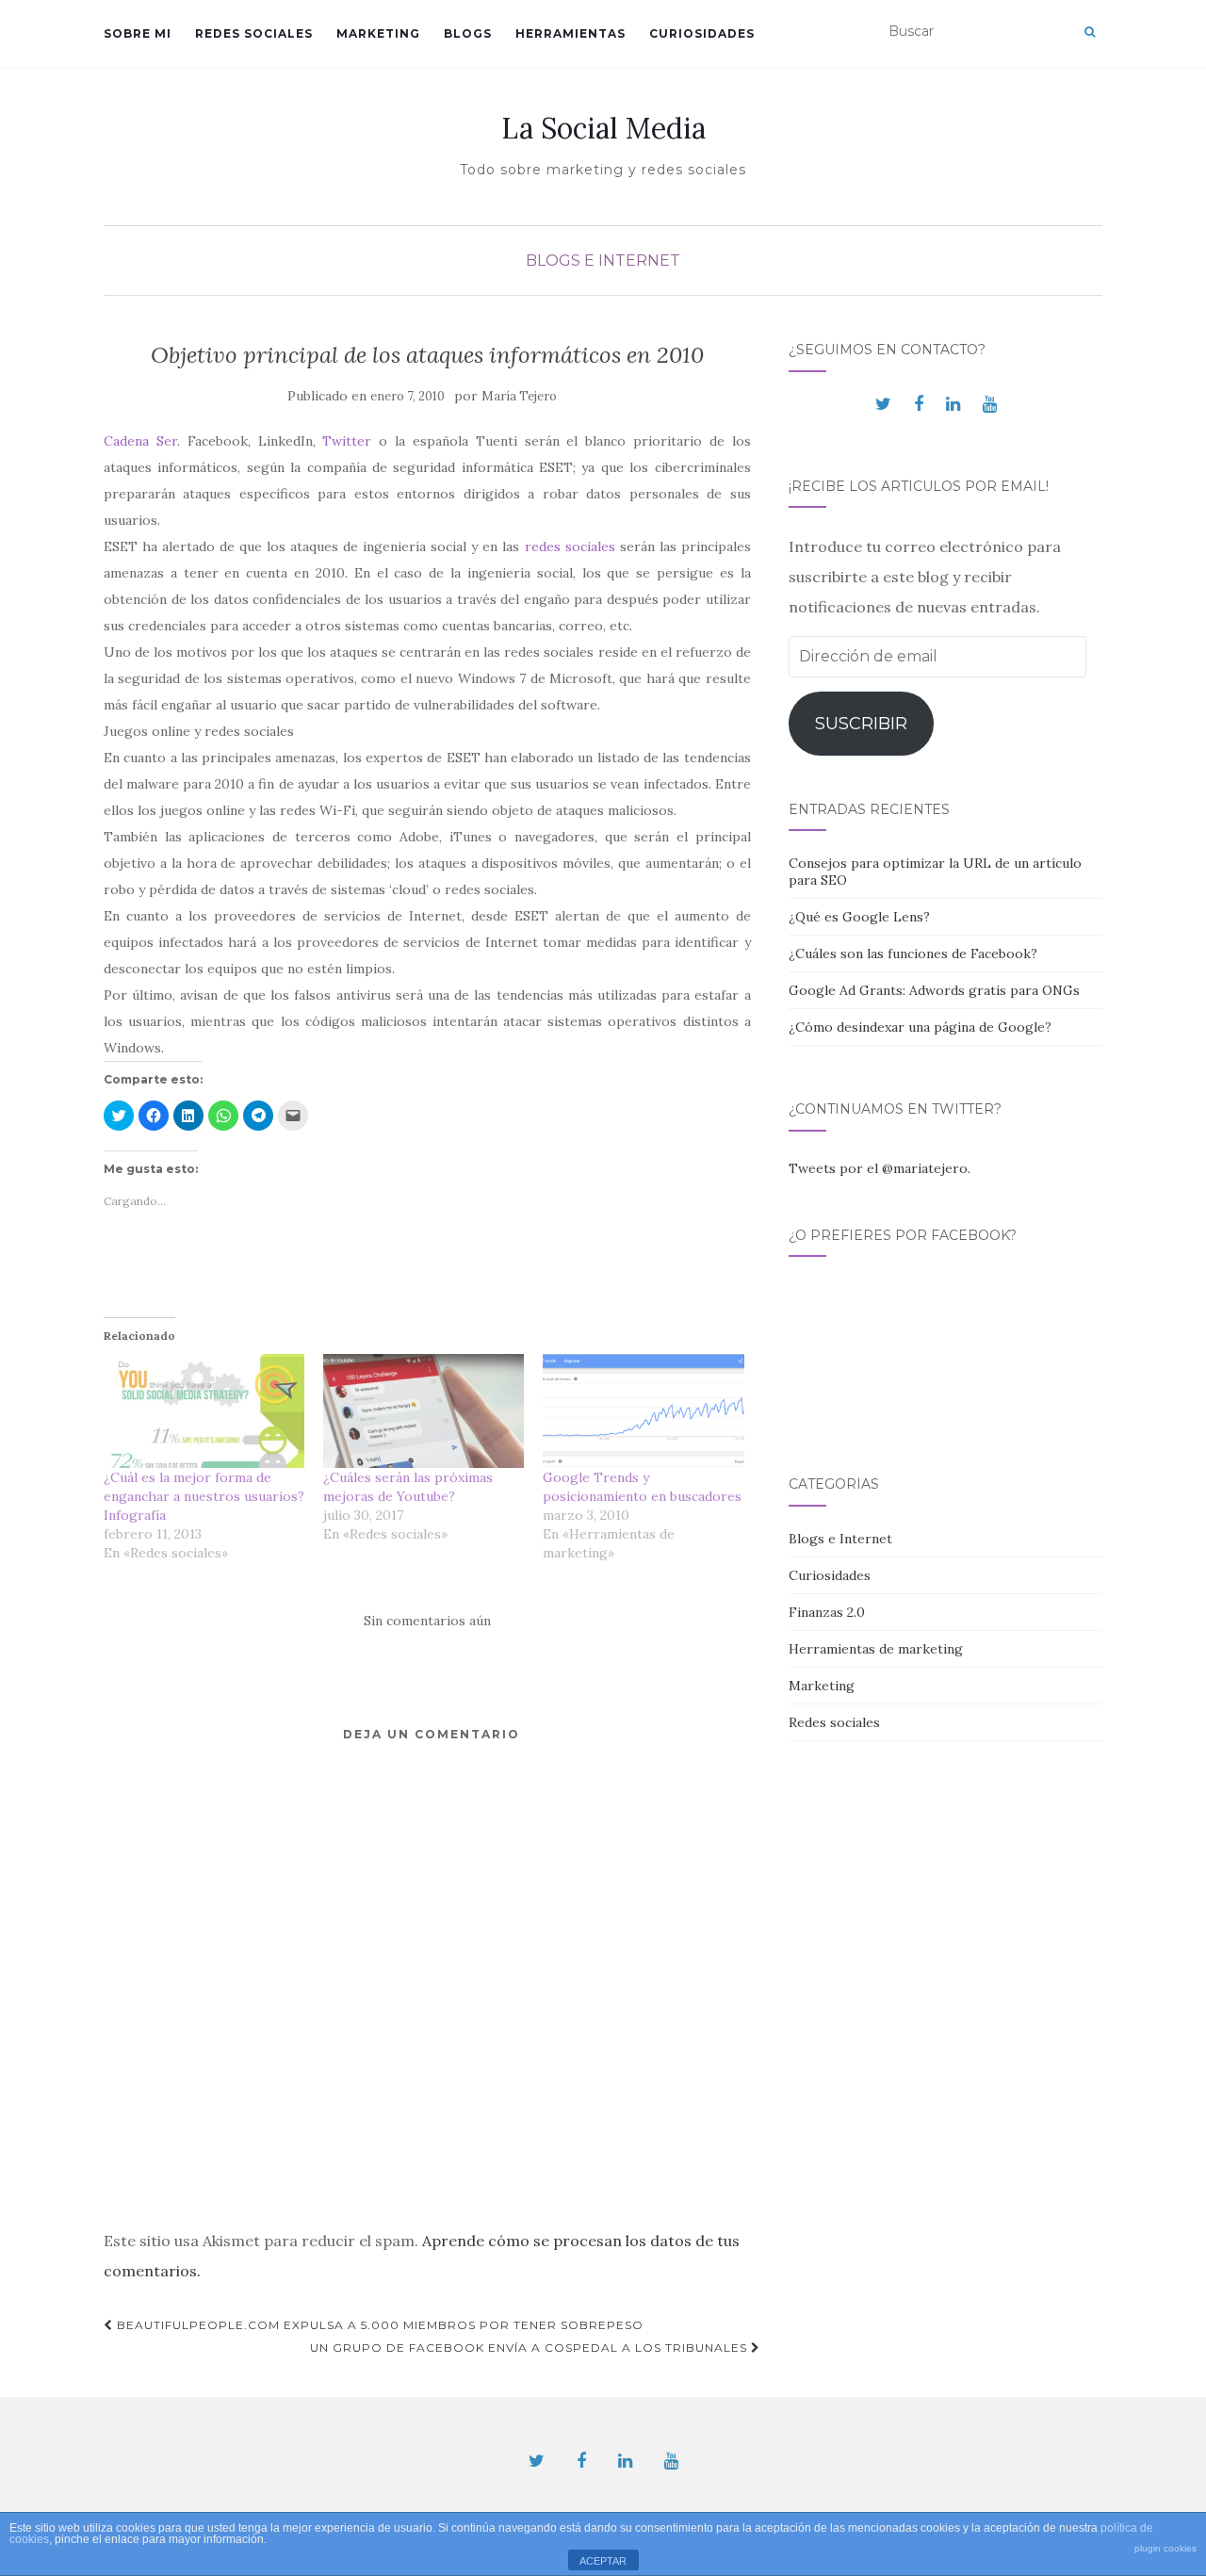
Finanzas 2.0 (827, 1612)
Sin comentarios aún (427, 1621)
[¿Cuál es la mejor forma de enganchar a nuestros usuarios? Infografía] (204, 1411)
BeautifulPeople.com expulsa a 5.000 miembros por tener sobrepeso (378, 2325)
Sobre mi (138, 33)
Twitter (350, 441)
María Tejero (519, 396)
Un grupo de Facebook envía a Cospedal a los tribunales (530, 2348)
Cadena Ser (140, 441)
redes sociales (570, 546)
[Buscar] (1090, 32)
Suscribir (861, 724)
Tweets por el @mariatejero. (880, 1168)
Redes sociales (254, 33)
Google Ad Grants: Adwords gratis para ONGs (934, 990)
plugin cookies (1165, 2548)
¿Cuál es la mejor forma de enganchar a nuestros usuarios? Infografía (204, 1496)
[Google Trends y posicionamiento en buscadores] (643, 1411)
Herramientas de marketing (876, 1649)
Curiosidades (702, 33)
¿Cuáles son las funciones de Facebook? (913, 954)
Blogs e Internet (603, 261)
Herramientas (570, 33)
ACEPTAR (603, 2561)
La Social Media (603, 128)
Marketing (378, 33)
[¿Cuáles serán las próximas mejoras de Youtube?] (424, 1411)
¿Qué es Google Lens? (859, 917)
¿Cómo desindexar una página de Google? (920, 1027)
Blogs (468, 33)
